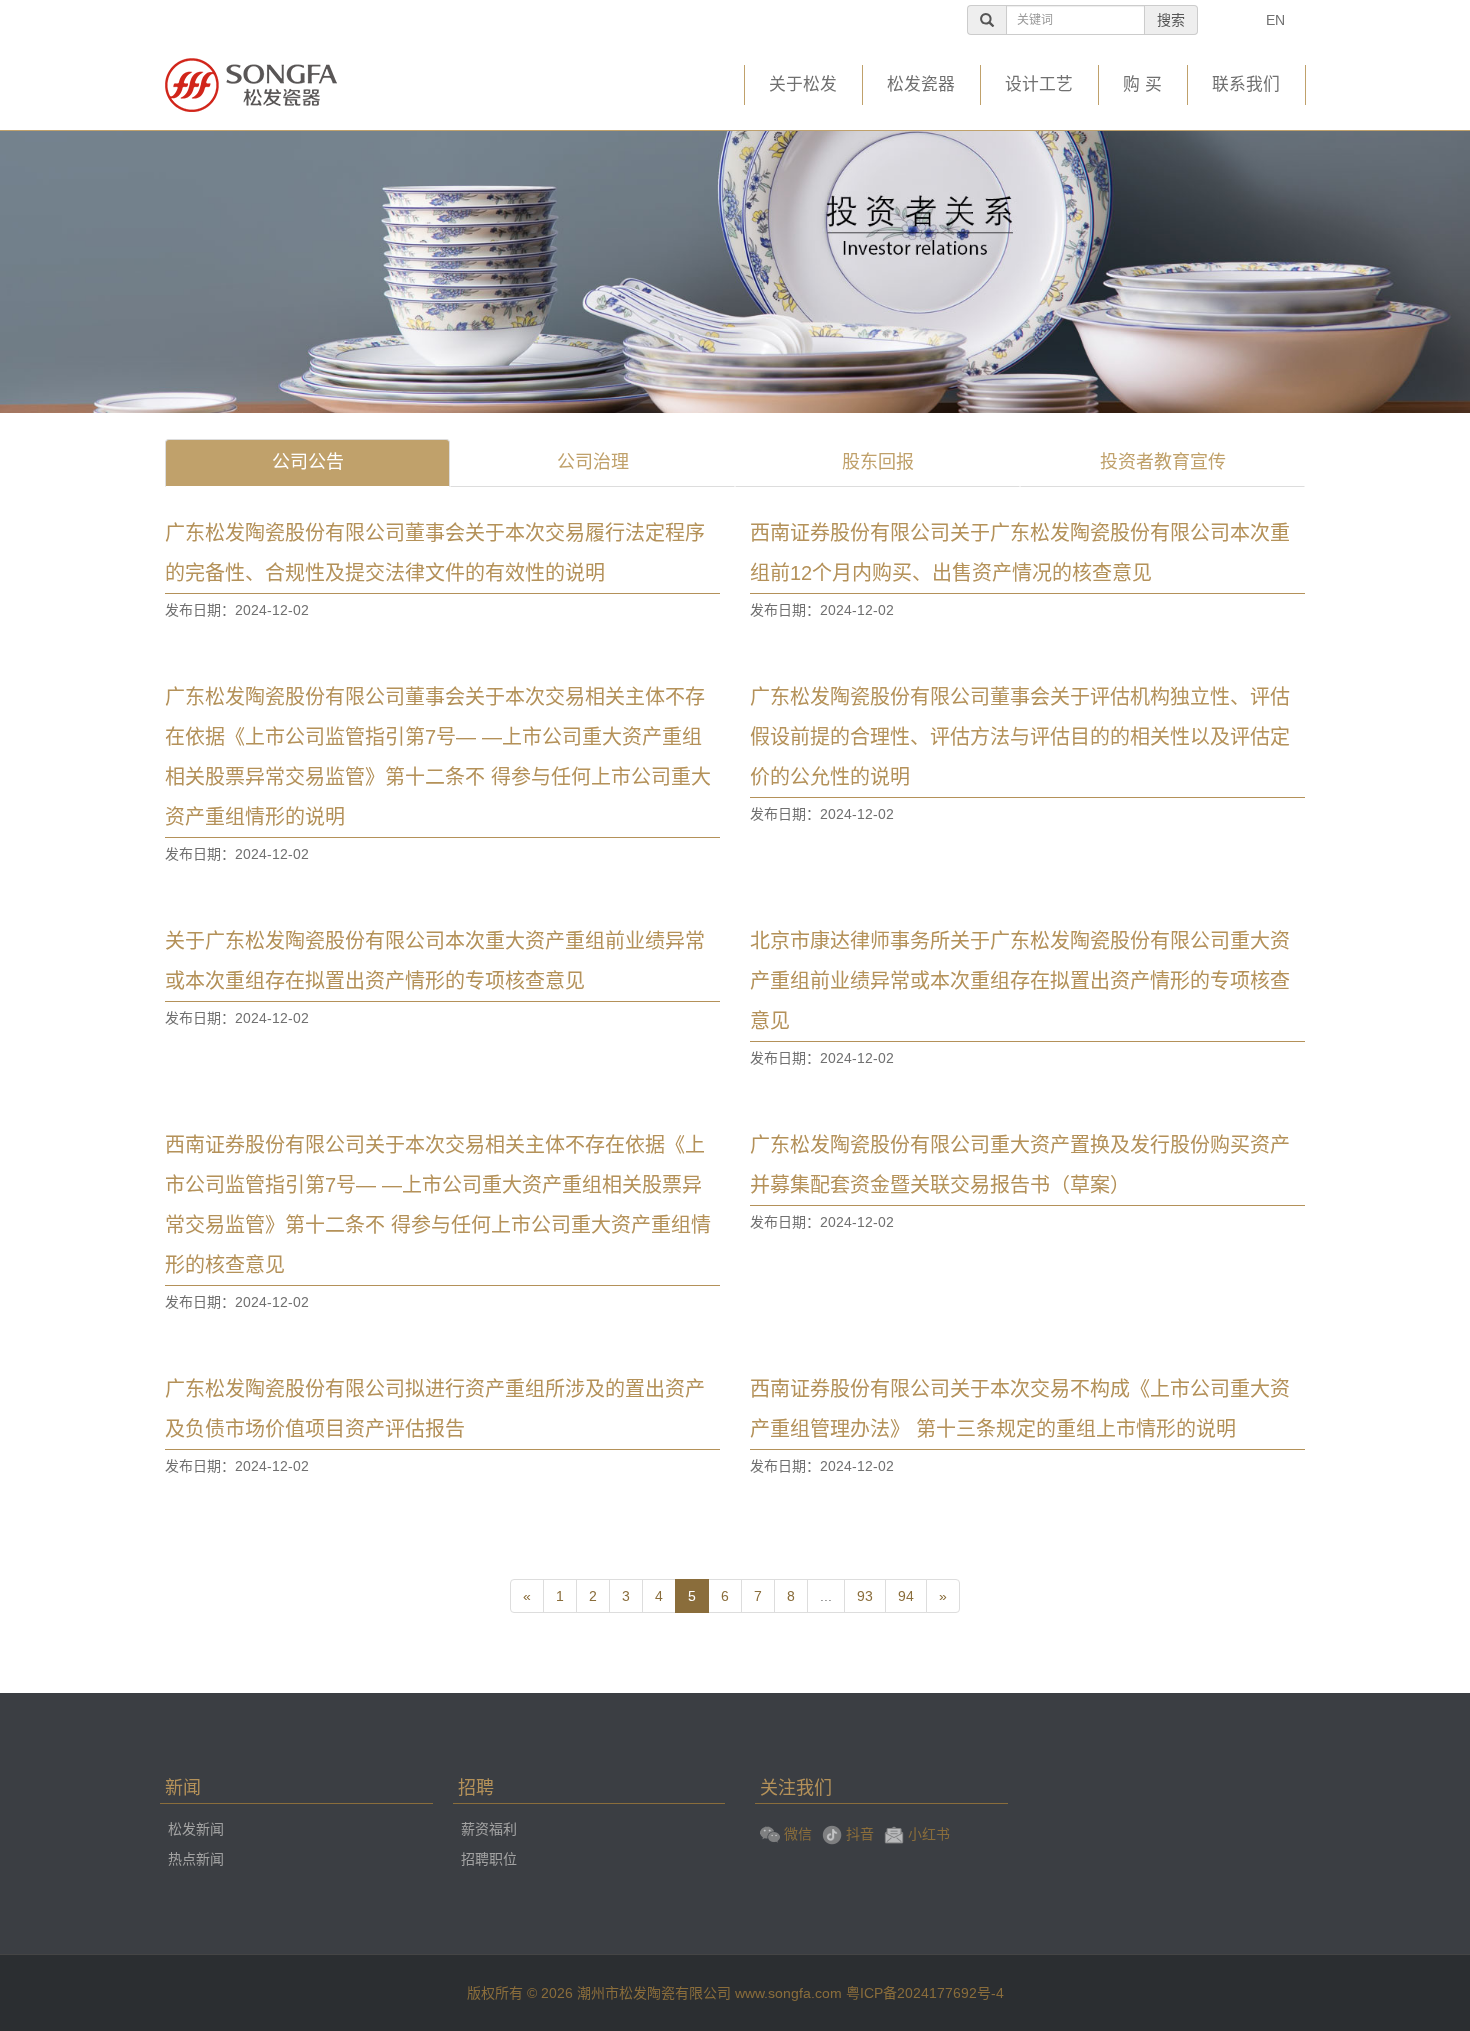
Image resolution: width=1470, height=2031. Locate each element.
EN (1275, 20)
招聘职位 (489, 1859)
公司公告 (308, 462)
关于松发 (803, 84)
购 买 (1142, 84)
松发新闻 (196, 1829)
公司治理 (593, 462)
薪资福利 (489, 1829)
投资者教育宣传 (1163, 462)
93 (865, 1596)
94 (906, 1596)
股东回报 (878, 462)
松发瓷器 (921, 84)
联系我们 (1246, 84)
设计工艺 (1039, 84)
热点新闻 (196, 1859)
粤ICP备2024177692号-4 (925, 1993)
